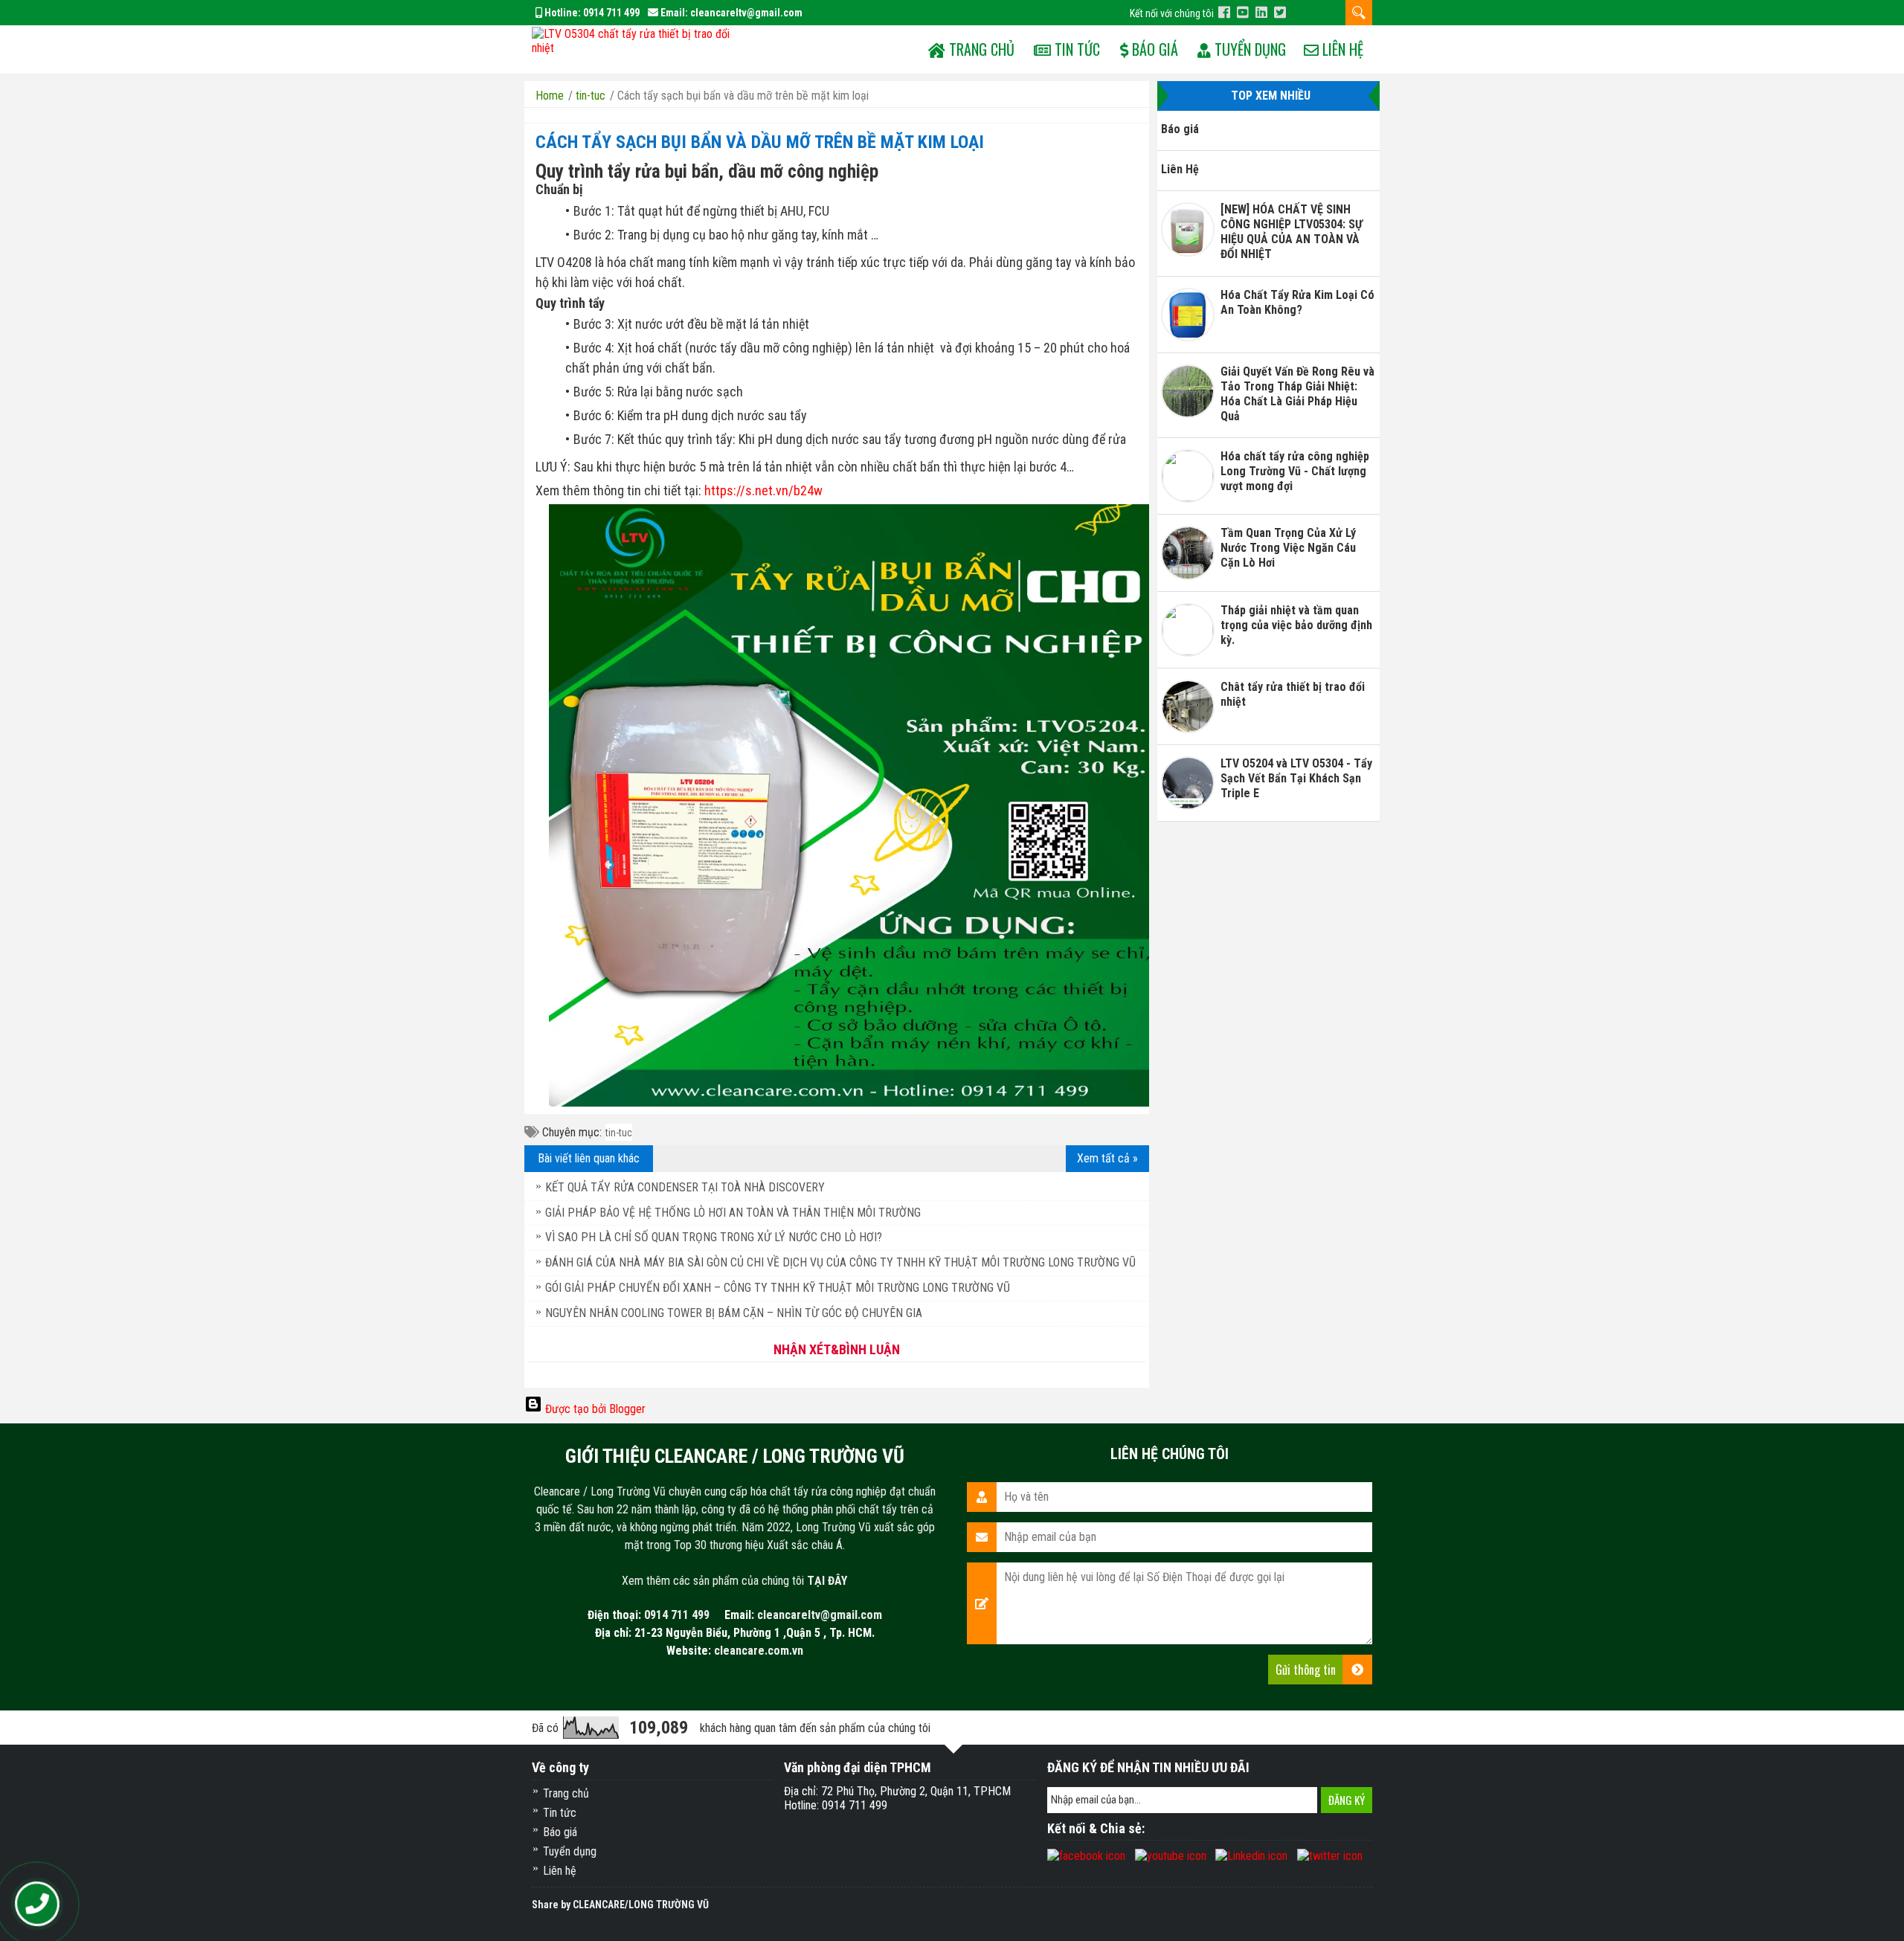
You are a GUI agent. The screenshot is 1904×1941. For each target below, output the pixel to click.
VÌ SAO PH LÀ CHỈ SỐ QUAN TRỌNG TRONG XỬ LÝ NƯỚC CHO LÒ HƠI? (714, 1237)
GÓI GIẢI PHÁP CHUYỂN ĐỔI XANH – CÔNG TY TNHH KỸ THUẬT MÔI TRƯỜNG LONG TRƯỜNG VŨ (778, 1288)
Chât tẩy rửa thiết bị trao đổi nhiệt (1293, 694)
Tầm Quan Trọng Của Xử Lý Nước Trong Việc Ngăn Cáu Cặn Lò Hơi (1288, 548)
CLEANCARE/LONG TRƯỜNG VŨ (641, 1905)
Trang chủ (566, 1793)
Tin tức (1075, 49)
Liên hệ (1341, 49)
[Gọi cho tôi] (38, 1904)
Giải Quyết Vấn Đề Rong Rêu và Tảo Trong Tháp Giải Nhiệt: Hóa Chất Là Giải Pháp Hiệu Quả (1297, 394)
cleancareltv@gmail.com (746, 13)
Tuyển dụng (1248, 49)
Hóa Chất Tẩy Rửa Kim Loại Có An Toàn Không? (1297, 302)
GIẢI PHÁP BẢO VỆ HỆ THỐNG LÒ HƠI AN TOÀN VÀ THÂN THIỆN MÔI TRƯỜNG (733, 1213)
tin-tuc (619, 1133)
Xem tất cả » (1107, 1158)
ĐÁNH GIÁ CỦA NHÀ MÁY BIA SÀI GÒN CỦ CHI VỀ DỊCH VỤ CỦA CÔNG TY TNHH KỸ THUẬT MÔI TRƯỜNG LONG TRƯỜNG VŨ (840, 1262)
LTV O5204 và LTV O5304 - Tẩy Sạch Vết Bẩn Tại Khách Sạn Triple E (1296, 778)
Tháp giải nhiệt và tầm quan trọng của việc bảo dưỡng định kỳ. (1296, 625)
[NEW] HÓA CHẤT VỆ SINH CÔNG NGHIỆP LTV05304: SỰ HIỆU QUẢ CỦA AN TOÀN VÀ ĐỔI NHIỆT (1292, 232)
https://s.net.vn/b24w (763, 490)
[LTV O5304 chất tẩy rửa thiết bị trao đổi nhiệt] (639, 39)
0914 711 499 (611, 13)
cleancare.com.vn (759, 1651)
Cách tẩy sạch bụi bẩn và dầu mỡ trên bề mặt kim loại (760, 142)
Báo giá (1153, 49)
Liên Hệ (1180, 169)
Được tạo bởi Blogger (594, 1409)
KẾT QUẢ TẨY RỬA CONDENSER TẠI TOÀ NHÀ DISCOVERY (685, 1187)
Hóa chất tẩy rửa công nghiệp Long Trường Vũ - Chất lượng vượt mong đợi (1295, 471)
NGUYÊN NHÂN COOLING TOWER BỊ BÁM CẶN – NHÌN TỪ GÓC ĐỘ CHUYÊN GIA (734, 1313)
